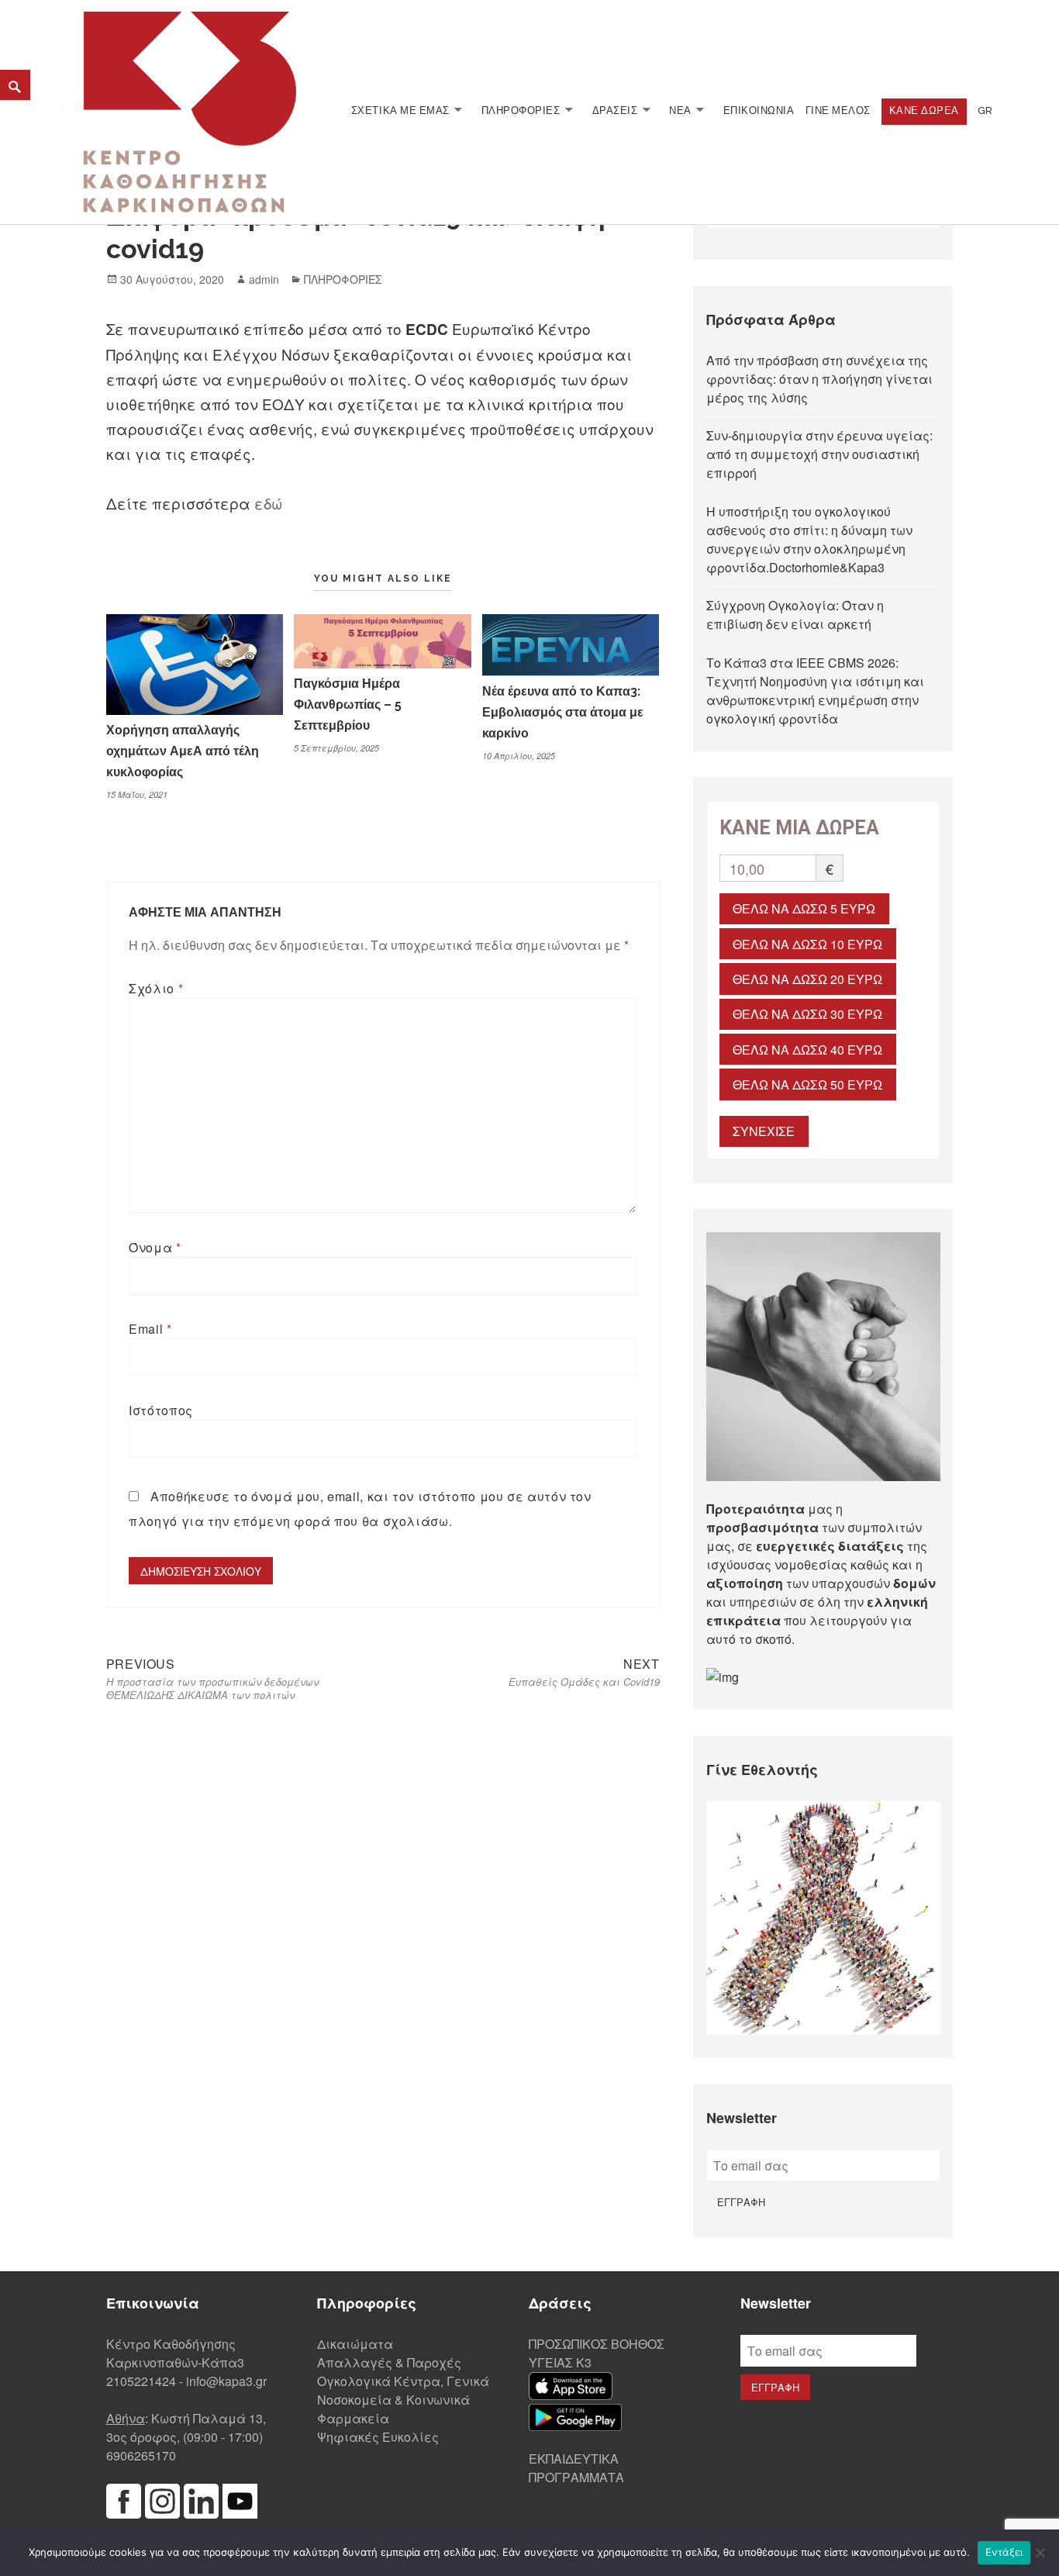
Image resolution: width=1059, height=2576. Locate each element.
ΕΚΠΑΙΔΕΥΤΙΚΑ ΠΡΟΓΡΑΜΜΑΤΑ (576, 2468)
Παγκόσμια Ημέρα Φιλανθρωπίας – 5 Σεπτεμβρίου (348, 704)
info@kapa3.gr (226, 2381)
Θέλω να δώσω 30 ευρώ (807, 1014)
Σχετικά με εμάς (400, 110)
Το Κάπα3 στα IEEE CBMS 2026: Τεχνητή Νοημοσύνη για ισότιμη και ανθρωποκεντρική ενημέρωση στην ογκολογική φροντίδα (815, 691)
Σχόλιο (156, 988)
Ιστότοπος (161, 1410)
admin (264, 279)
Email (150, 1329)
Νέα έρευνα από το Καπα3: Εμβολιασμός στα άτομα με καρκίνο (563, 712)
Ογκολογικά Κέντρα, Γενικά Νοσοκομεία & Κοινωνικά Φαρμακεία (403, 2400)
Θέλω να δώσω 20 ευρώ (807, 979)
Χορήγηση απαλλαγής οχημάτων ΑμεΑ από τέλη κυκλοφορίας (183, 751)
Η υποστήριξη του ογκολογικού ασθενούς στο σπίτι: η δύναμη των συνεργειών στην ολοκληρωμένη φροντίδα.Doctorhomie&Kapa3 (809, 539)
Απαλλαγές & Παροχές (389, 2362)
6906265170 (141, 2455)
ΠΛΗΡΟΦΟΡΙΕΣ (521, 110)
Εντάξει (1004, 2552)
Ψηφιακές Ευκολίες (378, 2437)
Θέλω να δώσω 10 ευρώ (807, 944)
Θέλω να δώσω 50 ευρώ (807, 1084)
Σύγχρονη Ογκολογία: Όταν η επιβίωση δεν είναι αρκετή (795, 615)
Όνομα (155, 1247)
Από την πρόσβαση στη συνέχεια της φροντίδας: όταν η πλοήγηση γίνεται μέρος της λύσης (819, 379)
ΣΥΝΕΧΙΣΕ (764, 1131)
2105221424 (141, 2381)
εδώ (268, 503)
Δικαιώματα (355, 2344)
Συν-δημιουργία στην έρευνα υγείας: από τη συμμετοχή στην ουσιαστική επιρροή (819, 454)
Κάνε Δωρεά (924, 110)
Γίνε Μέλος (838, 110)
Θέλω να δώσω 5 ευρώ (804, 908)
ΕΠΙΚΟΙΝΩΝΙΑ (759, 110)
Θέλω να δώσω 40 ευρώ (807, 1050)
